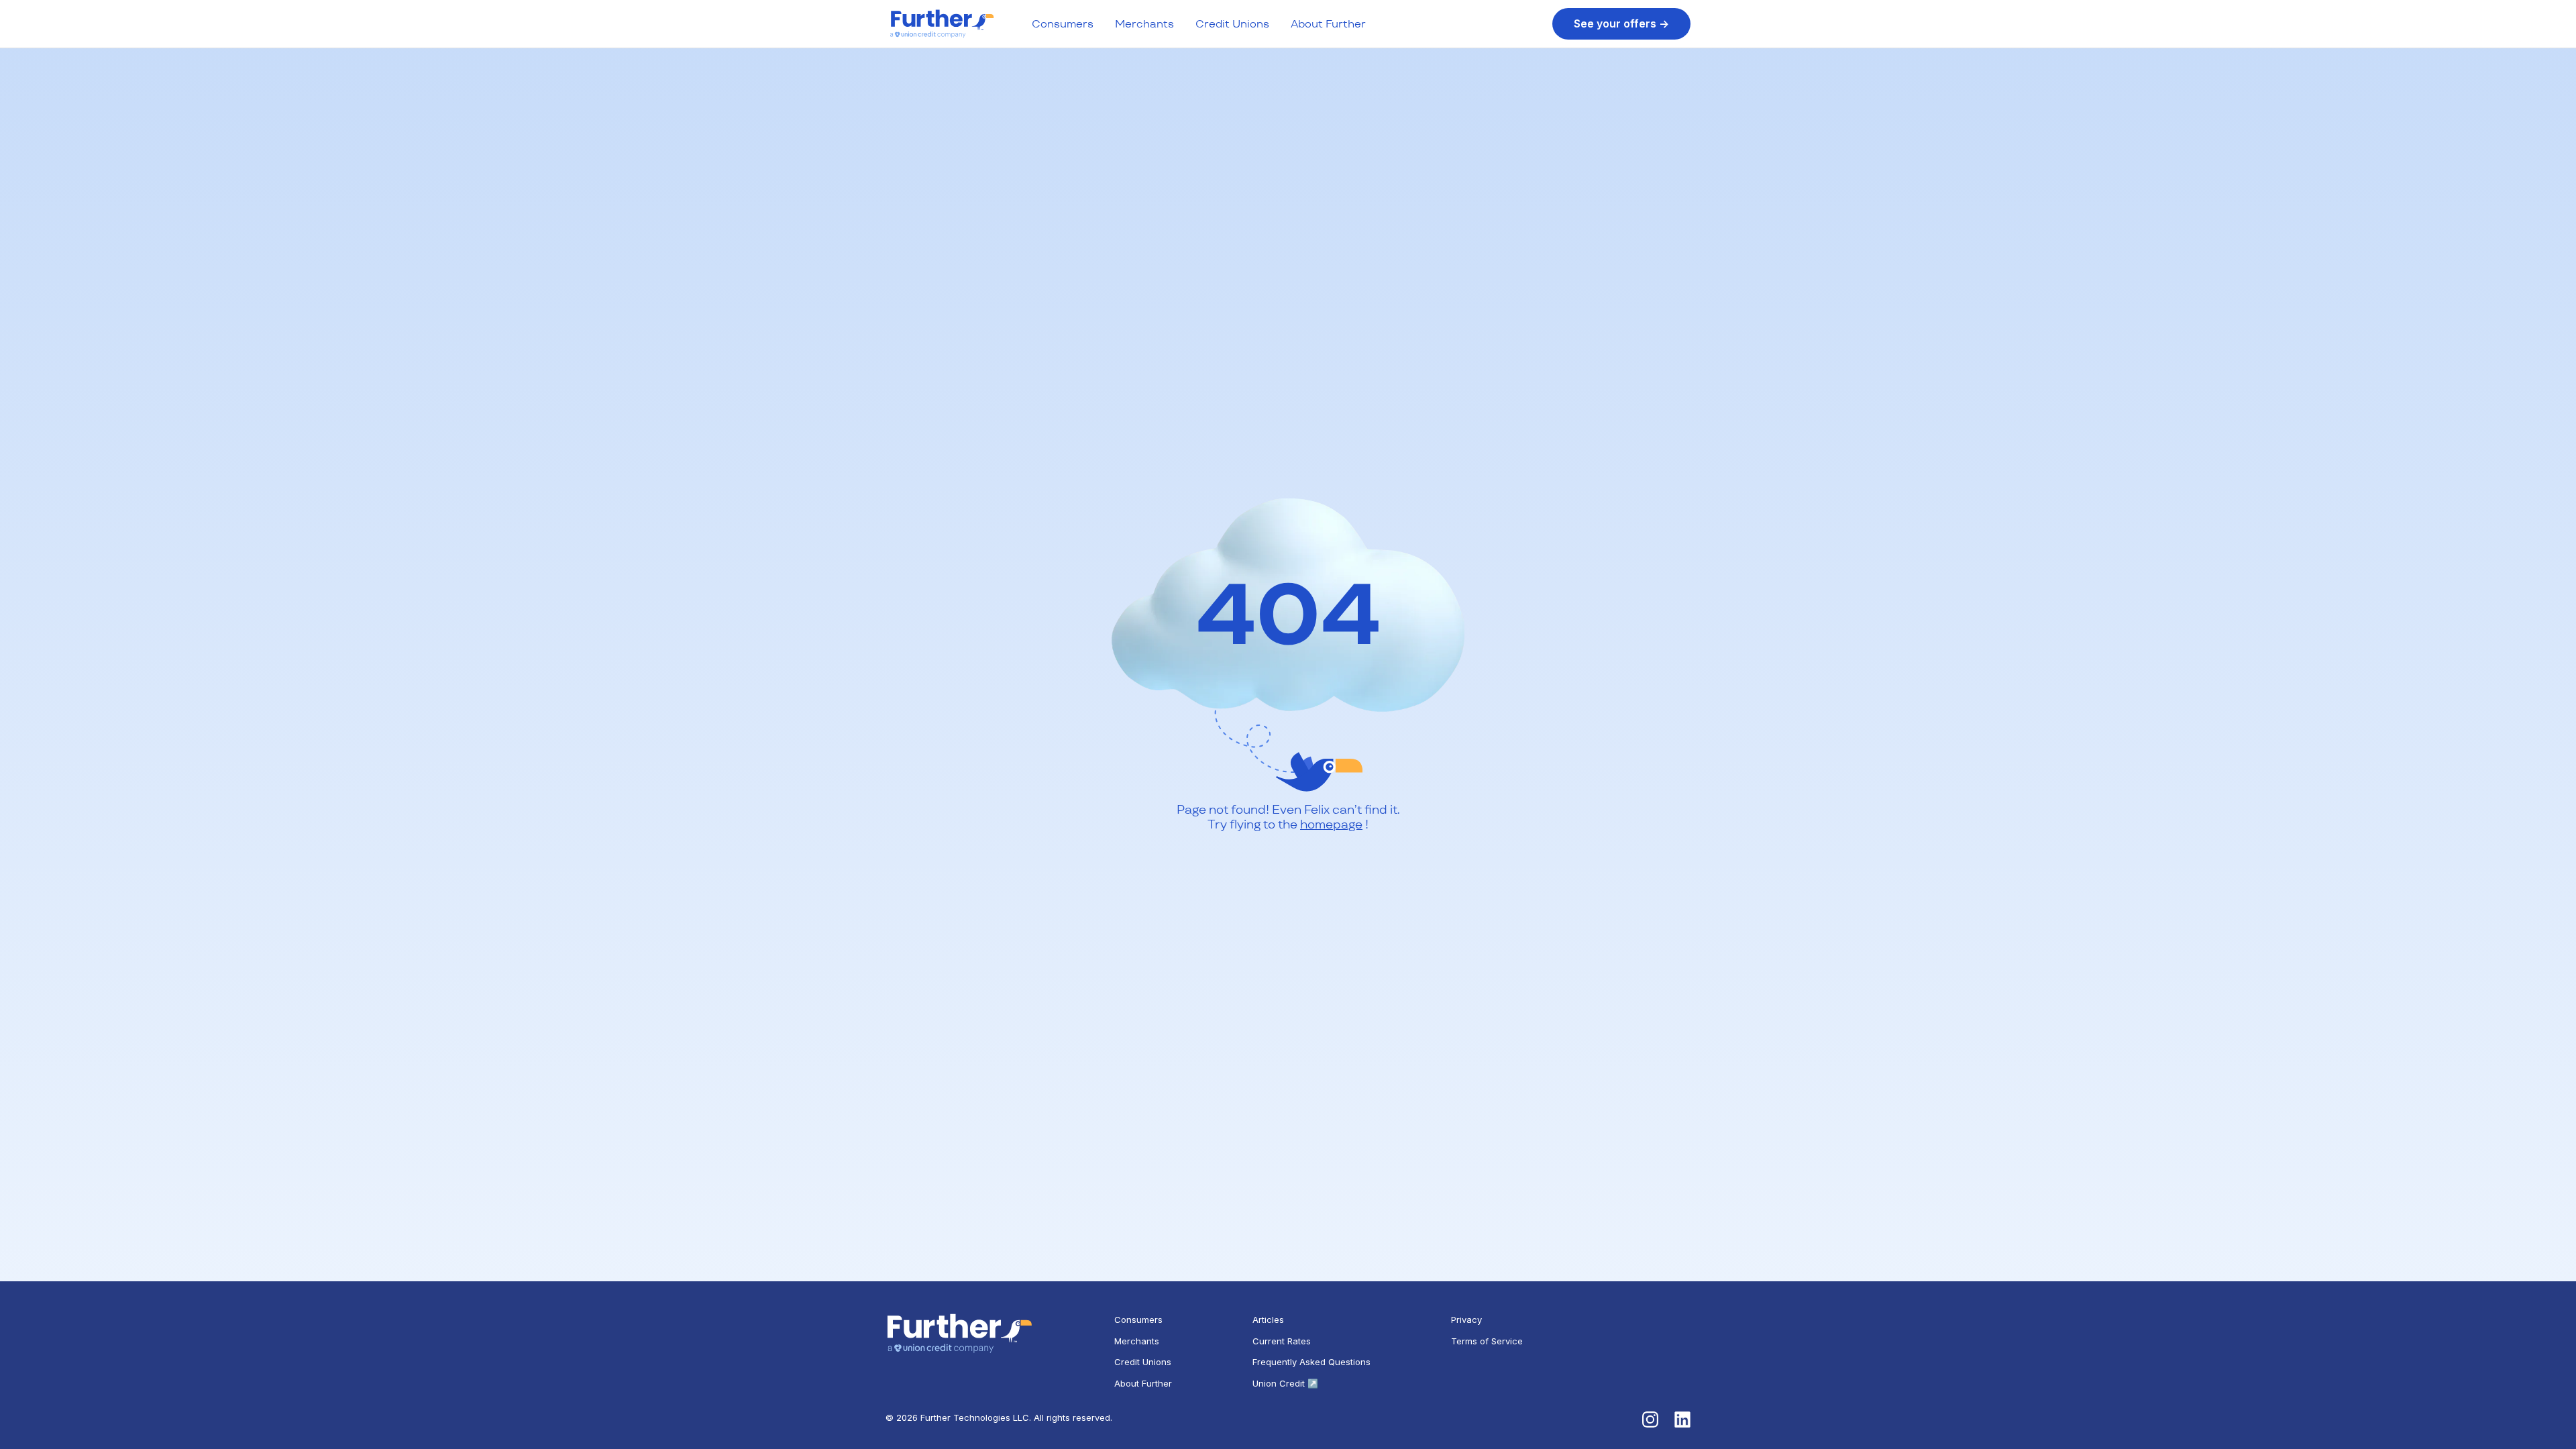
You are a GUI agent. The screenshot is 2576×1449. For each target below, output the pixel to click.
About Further (1328, 24)
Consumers (1063, 24)
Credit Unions (1232, 24)
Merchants (1144, 24)
